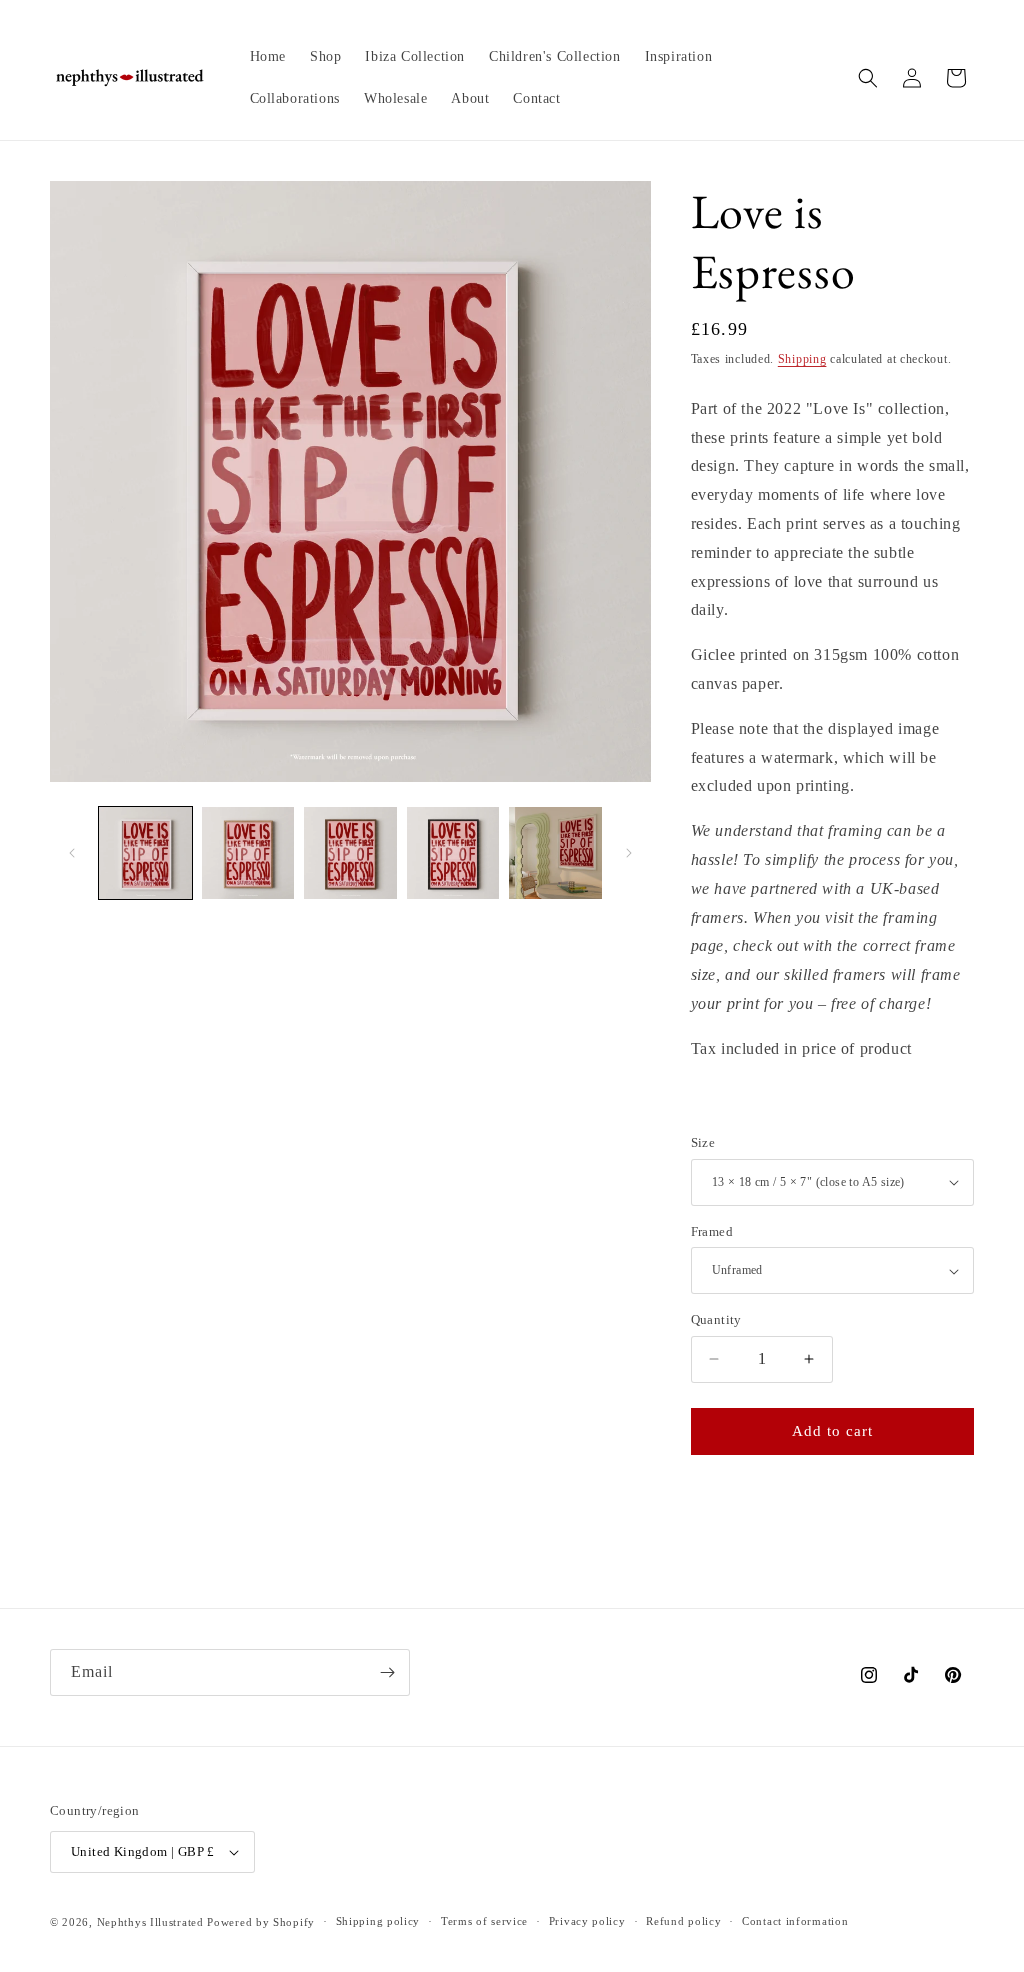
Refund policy (683, 1921)
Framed (712, 1231)
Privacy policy (587, 1921)
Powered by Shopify (261, 1922)
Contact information (795, 1921)
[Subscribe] (387, 1672)
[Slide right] (629, 853)
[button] (868, 78)
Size (703, 1142)
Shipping (802, 359)
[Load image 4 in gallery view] (453, 853)
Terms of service (484, 1921)
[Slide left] (72, 853)
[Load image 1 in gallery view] (145, 853)
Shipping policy (378, 1921)
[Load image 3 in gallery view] (350, 853)
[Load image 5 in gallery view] (555, 853)
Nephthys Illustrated (150, 1922)
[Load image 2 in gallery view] (248, 853)
